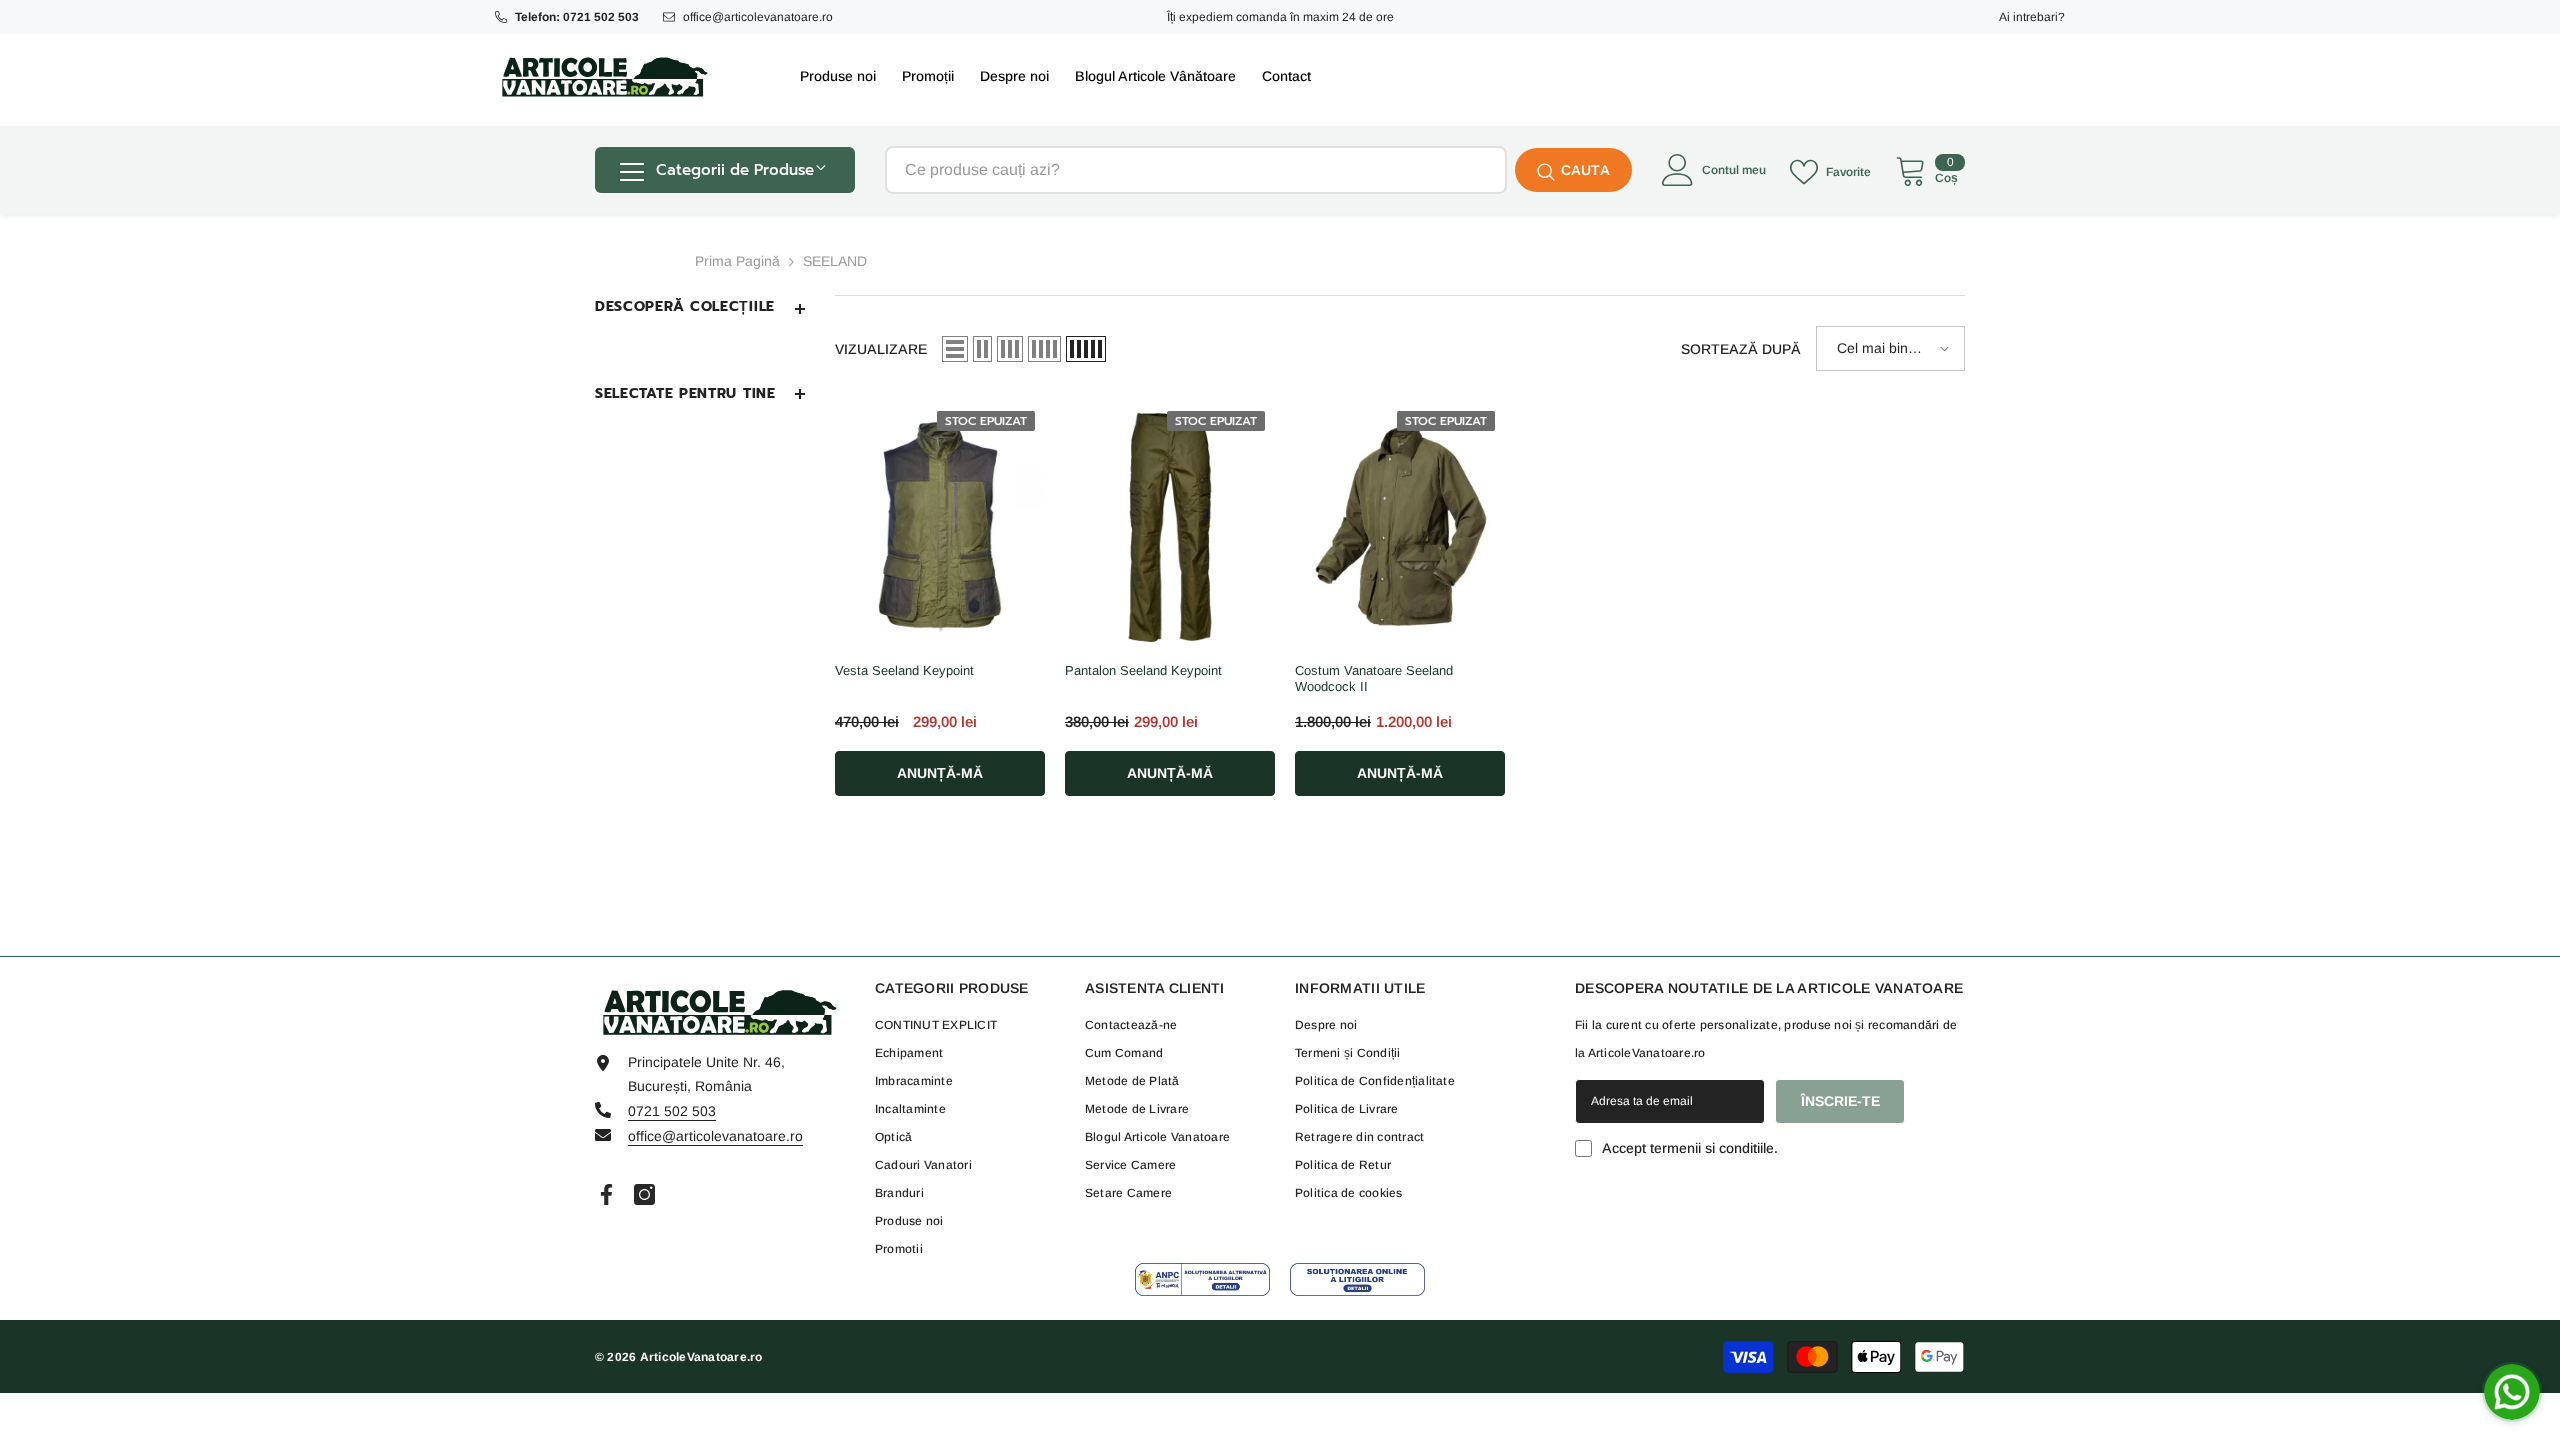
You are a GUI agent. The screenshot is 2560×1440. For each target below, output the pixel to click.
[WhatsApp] (2512, 1392)
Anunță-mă (940, 773)
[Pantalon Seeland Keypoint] (1170, 527)
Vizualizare (881, 349)
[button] (955, 349)
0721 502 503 (672, 1111)
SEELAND (835, 261)
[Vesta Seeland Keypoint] (940, 527)
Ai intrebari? (2032, 17)
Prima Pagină (737, 261)
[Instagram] (644, 1194)
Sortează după (1741, 349)
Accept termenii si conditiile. (1690, 1148)
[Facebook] (606, 1194)
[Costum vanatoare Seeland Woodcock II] (1400, 527)
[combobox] (1196, 170)
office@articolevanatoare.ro (758, 17)
